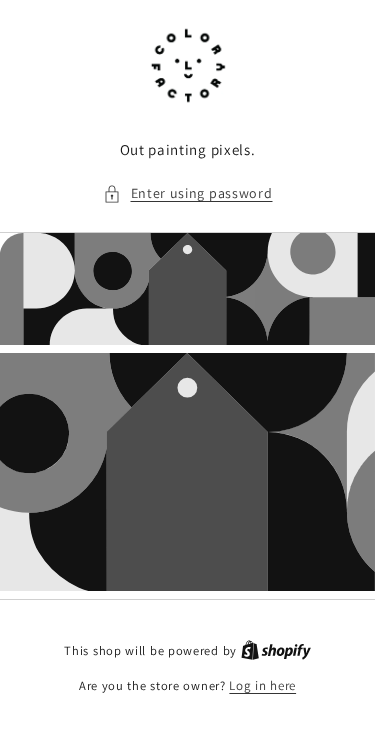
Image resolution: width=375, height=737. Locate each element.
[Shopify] (276, 650)
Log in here (262, 685)
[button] (188, 193)
